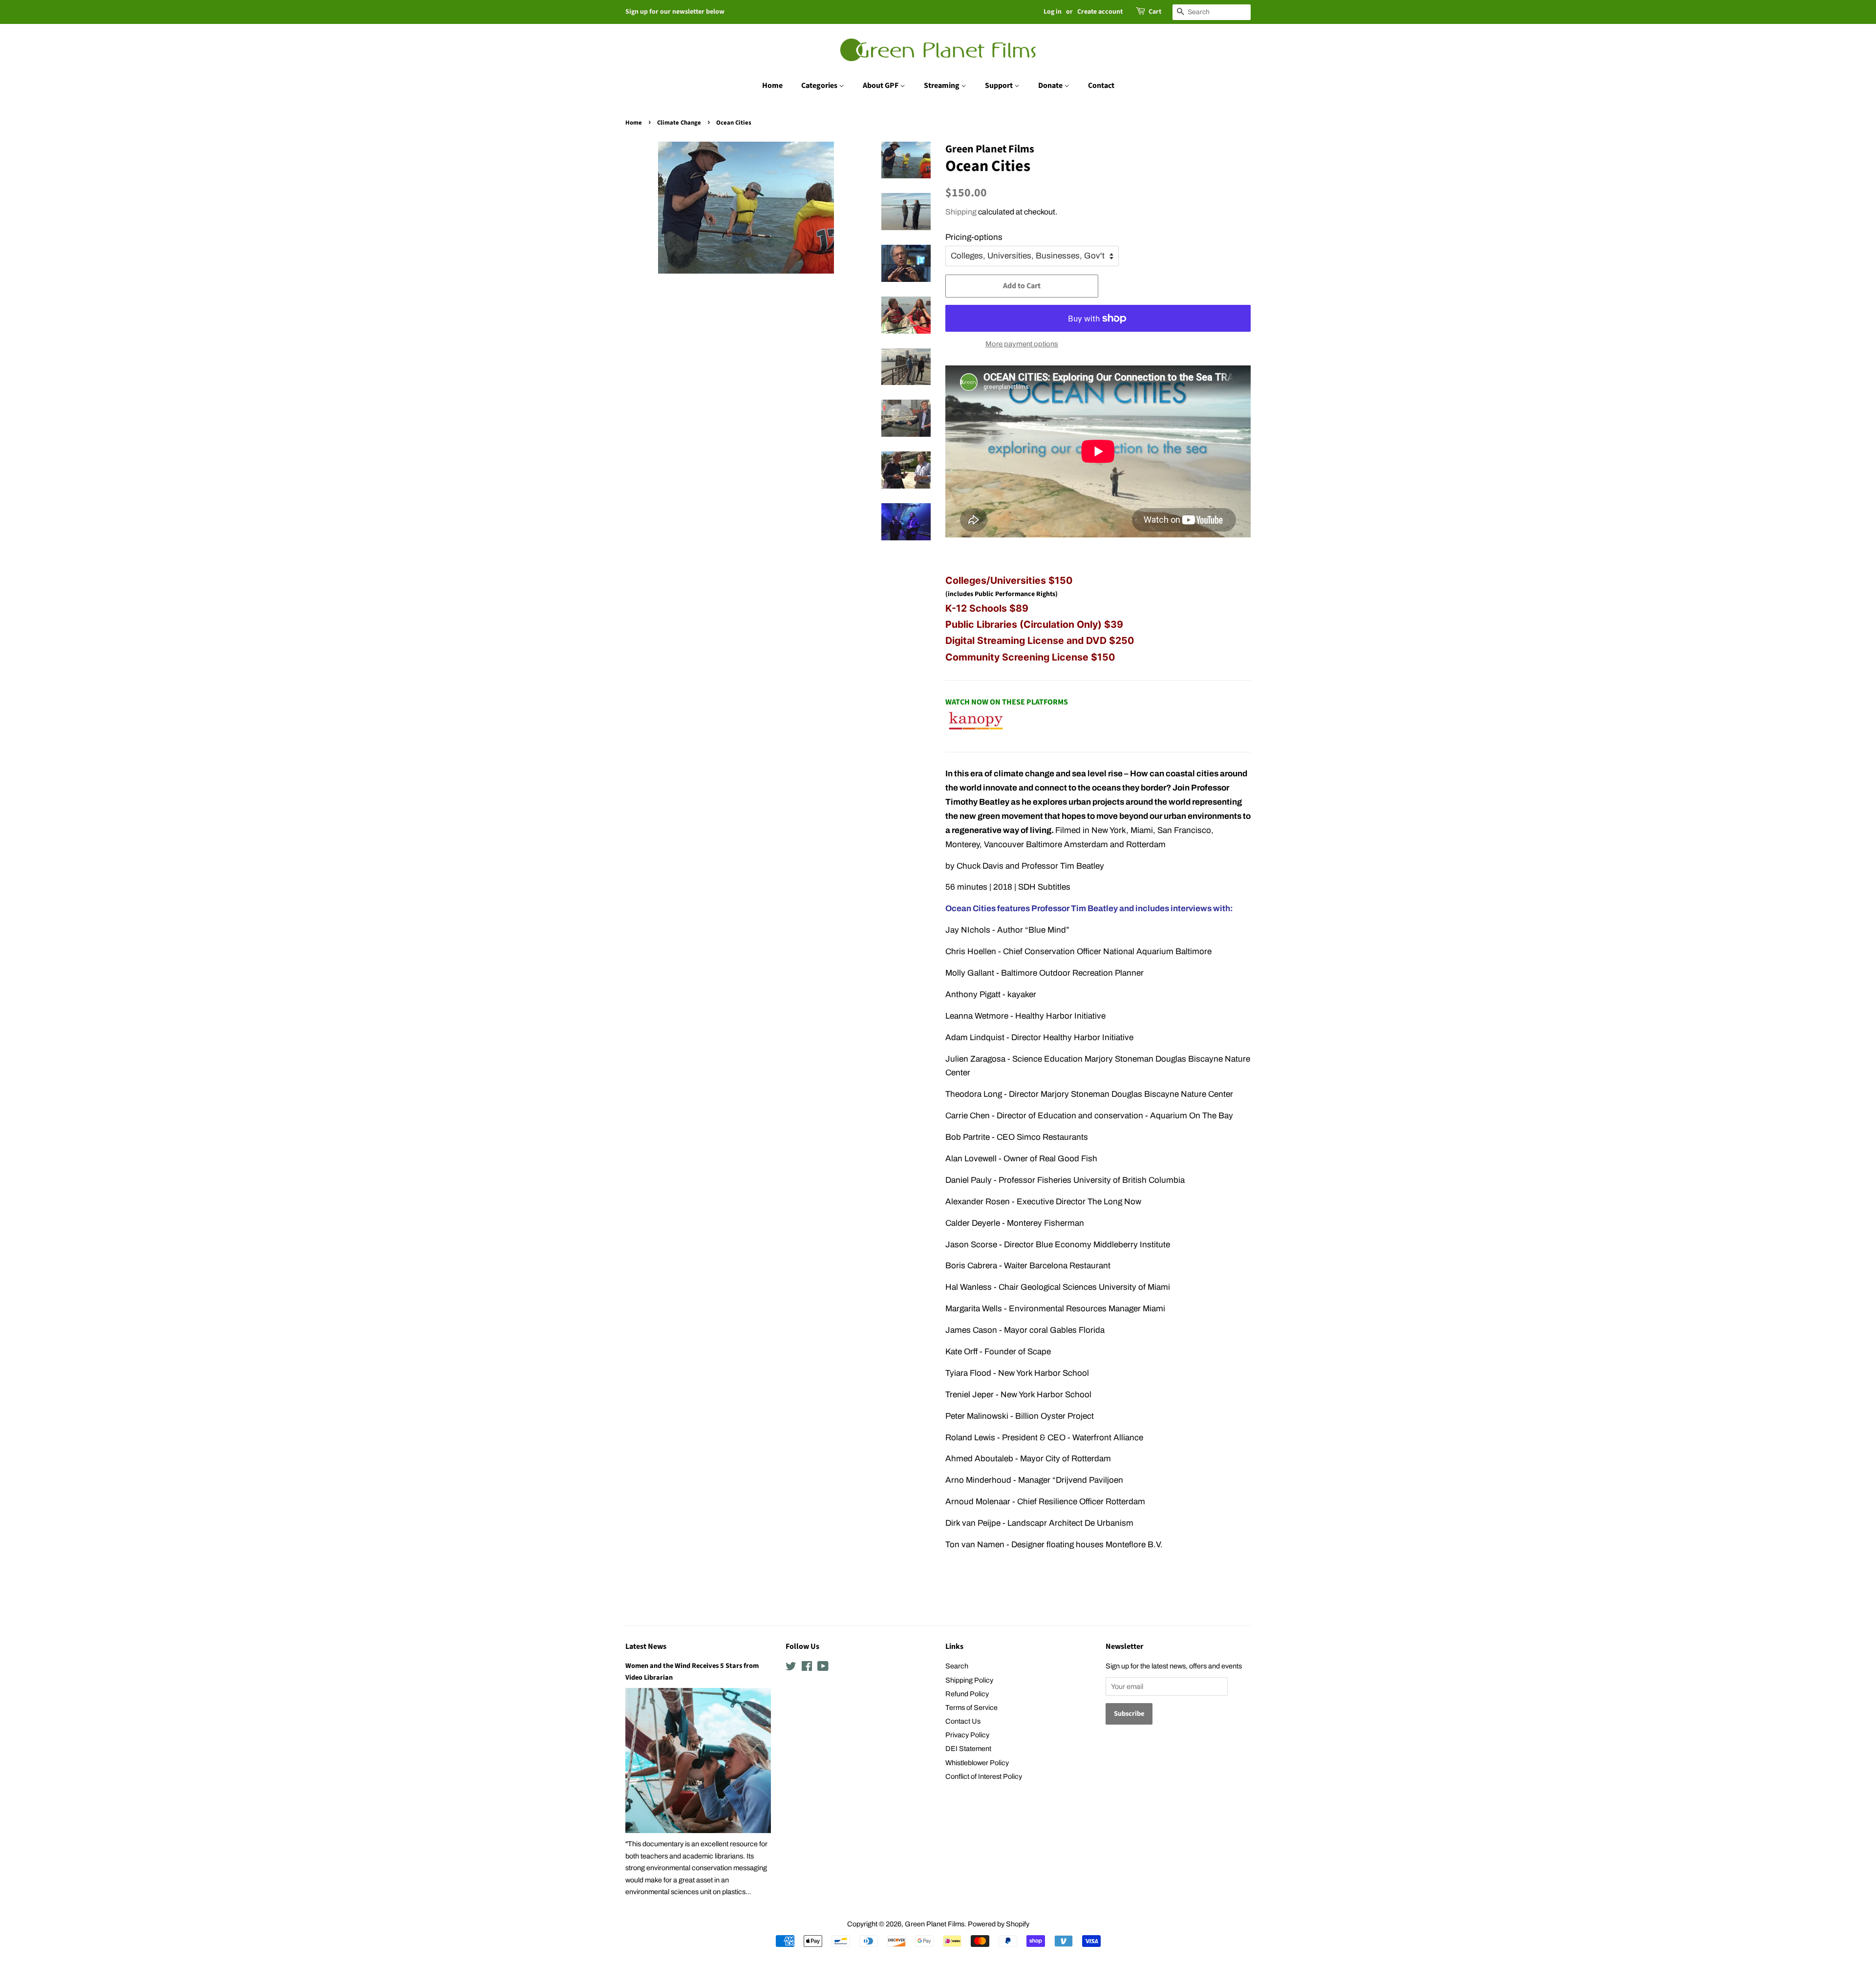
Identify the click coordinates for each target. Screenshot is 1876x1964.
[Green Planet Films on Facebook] (807, 1668)
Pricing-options (974, 237)
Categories (820, 85)
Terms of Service (971, 1708)
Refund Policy (967, 1694)
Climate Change (679, 123)
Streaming (942, 85)
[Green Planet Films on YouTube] (823, 1668)
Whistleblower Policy (977, 1763)
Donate (1051, 85)
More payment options (1022, 344)
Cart (1155, 12)
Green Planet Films (935, 1924)
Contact (1101, 85)
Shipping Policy (969, 1680)
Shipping (961, 212)
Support (1000, 85)
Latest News (646, 1646)
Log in (1053, 12)
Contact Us (963, 1721)
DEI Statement (968, 1749)
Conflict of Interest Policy (984, 1776)
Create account (1100, 12)
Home (772, 85)
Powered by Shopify (999, 1924)
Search (957, 1666)
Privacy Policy (967, 1735)
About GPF (881, 85)
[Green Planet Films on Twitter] (791, 1668)
